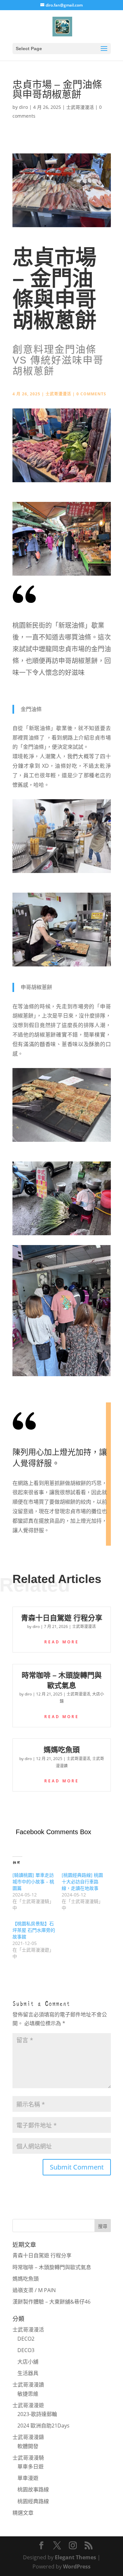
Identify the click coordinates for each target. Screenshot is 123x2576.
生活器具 (28, 2373)
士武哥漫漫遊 (28, 2405)
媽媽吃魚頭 (62, 1750)
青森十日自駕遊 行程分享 (62, 1618)
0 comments (91, 394)
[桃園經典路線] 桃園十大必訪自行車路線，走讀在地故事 (82, 1882)
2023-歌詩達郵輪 (37, 2414)
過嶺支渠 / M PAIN (34, 2290)
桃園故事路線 (33, 2489)
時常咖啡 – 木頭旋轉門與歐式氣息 (52, 2267)
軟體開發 (28, 2446)
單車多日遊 (31, 2467)
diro (23, 107)
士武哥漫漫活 (80, 107)
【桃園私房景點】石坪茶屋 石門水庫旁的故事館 (34, 1930)
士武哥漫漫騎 (28, 2458)
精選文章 (23, 2513)
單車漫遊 (28, 2478)
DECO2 (26, 2339)
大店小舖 (28, 2362)
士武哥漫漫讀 (28, 2385)
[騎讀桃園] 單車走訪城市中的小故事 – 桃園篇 (33, 1882)
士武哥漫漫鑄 (28, 2437)
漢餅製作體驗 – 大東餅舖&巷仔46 (51, 2302)
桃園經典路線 (33, 2501)
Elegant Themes (75, 2557)
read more (62, 1642)
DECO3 (26, 2350)
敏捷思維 (28, 2394)
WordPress (77, 2566)
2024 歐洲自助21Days (43, 2426)
